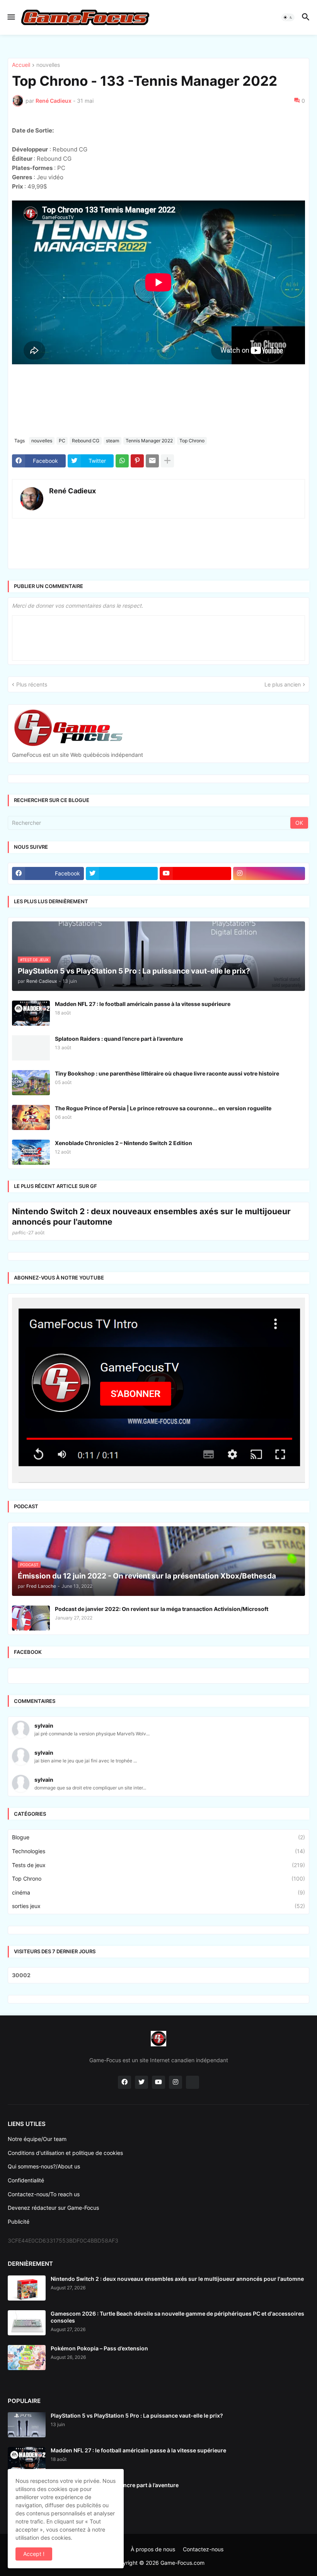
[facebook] (124, 2179)
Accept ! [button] (34, 2554)
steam (112, 537)
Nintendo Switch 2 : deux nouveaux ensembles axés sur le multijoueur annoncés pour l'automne (151, 1313)
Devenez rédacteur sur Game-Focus (53, 2304)
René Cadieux (72, 587)
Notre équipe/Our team (37, 2235)
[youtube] (196, 970)
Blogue (158, 1934)
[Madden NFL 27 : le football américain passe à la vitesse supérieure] (31, 1110)
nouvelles (48, 162)
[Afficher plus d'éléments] (167, 557)
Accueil (21, 162)
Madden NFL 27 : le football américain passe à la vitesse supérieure (143, 1100)
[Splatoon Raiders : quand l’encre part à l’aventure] (31, 1144)
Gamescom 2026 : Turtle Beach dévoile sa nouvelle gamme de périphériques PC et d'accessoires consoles (177, 2414)
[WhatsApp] (122, 557)
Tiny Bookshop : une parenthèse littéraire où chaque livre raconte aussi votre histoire (167, 1170)
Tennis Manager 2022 (149, 537)
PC (62, 537)
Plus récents (32, 781)
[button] (11, 17)
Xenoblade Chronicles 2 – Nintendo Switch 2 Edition (124, 1240)
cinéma (158, 1989)
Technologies (158, 1948)
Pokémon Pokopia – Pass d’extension (99, 2445)
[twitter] (122, 970)
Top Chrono (192, 537)
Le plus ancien (283, 781)
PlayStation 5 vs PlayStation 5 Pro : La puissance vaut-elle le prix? (137, 2512)
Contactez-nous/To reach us (44, 2291)
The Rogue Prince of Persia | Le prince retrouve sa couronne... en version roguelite (163, 1205)
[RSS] (193, 2179)
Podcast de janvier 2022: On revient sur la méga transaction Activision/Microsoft (162, 1705)
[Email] (152, 557)
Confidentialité (26, 2277)
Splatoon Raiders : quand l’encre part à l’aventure (119, 1135)
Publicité (19, 2318)
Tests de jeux (158, 1962)
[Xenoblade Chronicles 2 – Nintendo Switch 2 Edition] (31, 1249)
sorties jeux (158, 2003)
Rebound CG (86, 537)
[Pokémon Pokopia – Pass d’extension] (27, 2454)
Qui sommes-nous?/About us (44, 2263)
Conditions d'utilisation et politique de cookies (65, 2249)
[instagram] (269, 970)
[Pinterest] (137, 557)
